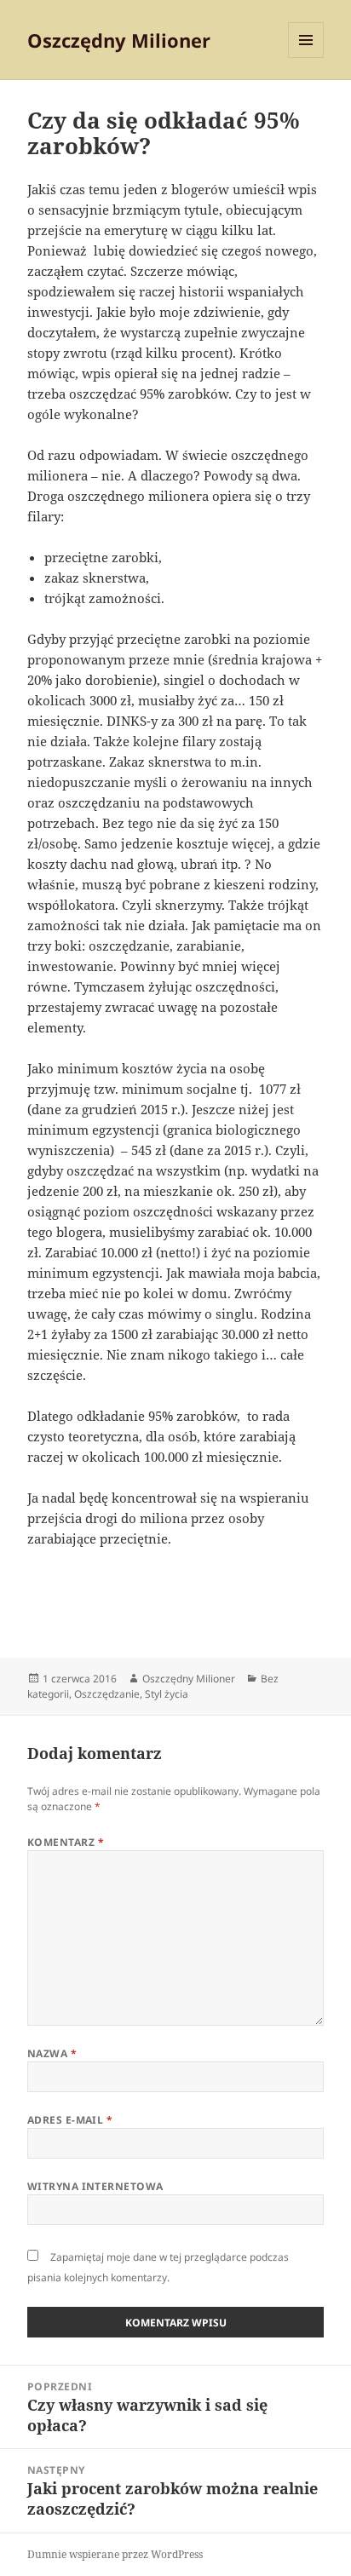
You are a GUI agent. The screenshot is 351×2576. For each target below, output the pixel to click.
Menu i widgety (306, 57)
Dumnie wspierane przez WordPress (115, 2554)
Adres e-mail (70, 2120)
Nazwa (52, 2053)
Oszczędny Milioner (119, 40)
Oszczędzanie (107, 1694)
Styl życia (167, 1694)
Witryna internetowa (95, 2186)
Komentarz (66, 1842)
